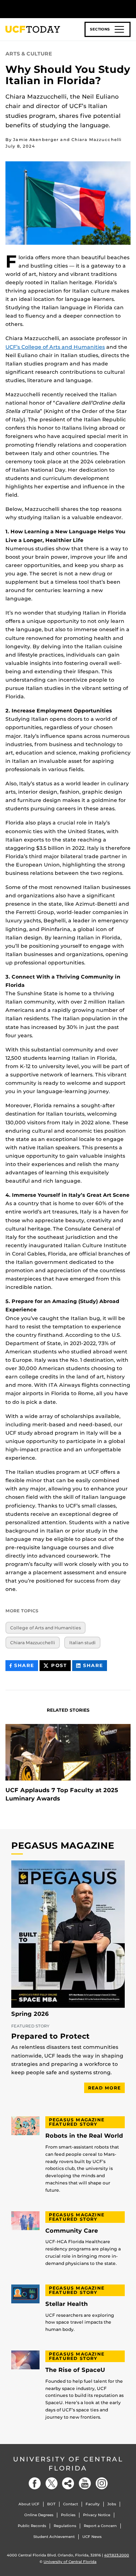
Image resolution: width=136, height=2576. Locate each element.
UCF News (92, 2537)
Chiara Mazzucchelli (33, 1643)
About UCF (29, 2504)
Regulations (65, 2526)
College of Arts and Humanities (46, 1628)
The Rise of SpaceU (75, 2370)
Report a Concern (100, 2526)
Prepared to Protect (50, 2037)
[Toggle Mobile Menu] (129, 9)
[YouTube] (85, 2483)
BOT (51, 2504)
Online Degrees (39, 2515)
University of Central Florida (68, 2464)
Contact (71, 2504)
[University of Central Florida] (55, 9)
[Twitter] (51, 2483)
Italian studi (83, 1643)
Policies (68, 2515)
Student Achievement (54, 2537)
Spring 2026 (30, 2014)
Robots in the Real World (84, 2136)
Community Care (72, 2231)
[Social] (68, 2483)
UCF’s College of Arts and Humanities (55, 347)
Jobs (112, 2504)
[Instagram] (102, 2483)
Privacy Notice (97, 2515)
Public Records (32, 2526)
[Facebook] (35, 2483)
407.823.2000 (117, 2555)
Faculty (93, 2504)
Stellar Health (67, 2304)
